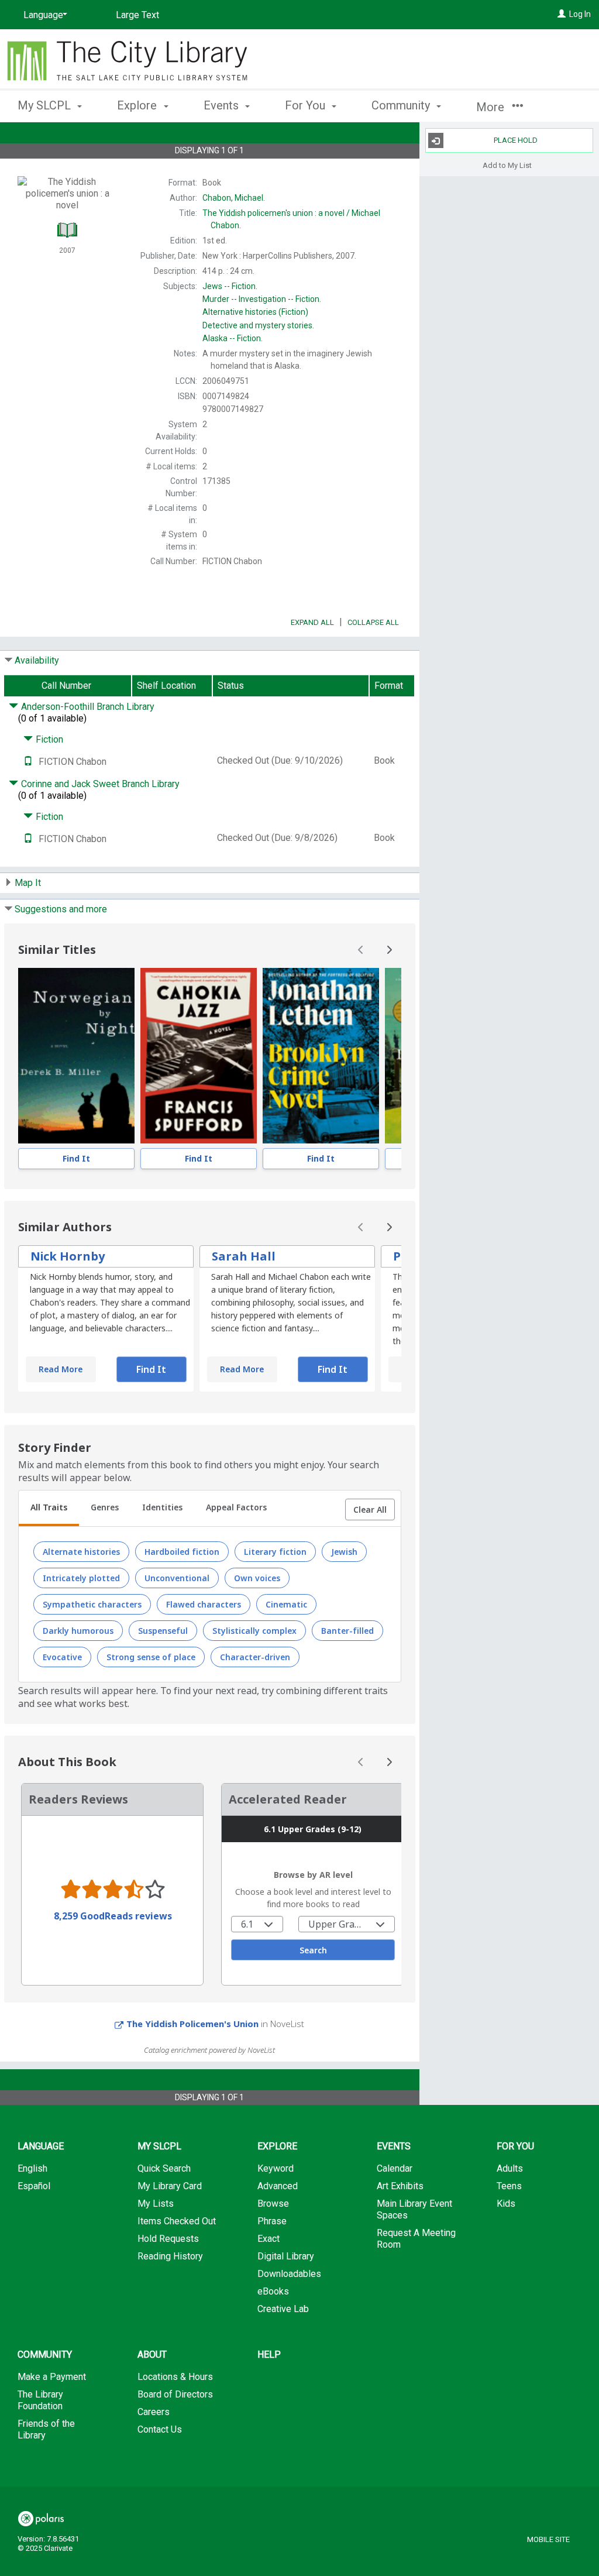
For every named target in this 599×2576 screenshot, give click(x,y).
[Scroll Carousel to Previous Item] (361, 950)
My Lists (156, 2204)
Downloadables (289, 2274)
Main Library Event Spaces (414, 2209)
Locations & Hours (175, 2377)
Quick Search (164, 2168)
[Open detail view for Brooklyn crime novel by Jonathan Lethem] (321, 1056)
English (32, 2168)
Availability (37, 660)
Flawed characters (204, 1604)
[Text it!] (28, 762)
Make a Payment (52, 2377)
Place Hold (516, 140)
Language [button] (41, 2146)
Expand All (312, 622)
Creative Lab (283, 2309)
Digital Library (286, 2256)
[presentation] (76, 1056)
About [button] (152, 2355)
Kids (506, 2204)
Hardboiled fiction (182, 1552)
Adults (510, 2168)
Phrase (272, 2221)
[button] (370, 1510)
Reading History (170, 2256)
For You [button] (307, 105)
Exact (268, 2239)
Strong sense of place (151, 1657)
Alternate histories (81, 1552)
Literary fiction (275, 1552)
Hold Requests (168, 2239)
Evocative (62, 1657)
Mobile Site (548, 2539)
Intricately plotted (81, 1578)
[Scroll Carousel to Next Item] (389, 950)
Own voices (257, 1578)
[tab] (49, 1509)
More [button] (492, 107)
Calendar (395, 2168)
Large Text (137, 15)
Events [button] (223, 105)
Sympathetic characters (92, 1604)
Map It (28, 883)
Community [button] (402, 105)
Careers (154, 2412)
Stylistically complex (254, 1631)
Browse (273, 2204)
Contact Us (160, 2429)
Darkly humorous (78, 1631)
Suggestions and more (61, 909)
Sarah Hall (244, 1256)
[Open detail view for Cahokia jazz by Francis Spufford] (199, 1056)
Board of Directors (175, 2394)
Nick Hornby (68, 1256)
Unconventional (177, 1578)
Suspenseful (163, 1631)
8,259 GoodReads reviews (113, 1916)
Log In (580, 14)
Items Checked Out (177, 2221)
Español (34, 2186)
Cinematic (286, 1604)
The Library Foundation (40, 2400)
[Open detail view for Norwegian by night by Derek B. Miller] (76, 1056)
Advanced (278, 2186)
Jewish (344, 1552)
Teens (509, 2186)
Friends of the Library (46, 2429)
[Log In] (562, 14)
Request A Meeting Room (416, 2239)
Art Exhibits (400, 2186)
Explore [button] (138, 105)
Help (269, 2355)
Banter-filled (347, 1631)
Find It (76, 1158)
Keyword (276, 2168)
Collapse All (373, 622)
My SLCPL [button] (46, 105)
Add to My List (507, 165)
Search (313, 1950)
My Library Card (170, 2186)
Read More (61, 1369)
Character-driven (255, 1657)
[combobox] (257, 1924)
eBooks (273, 2291)
